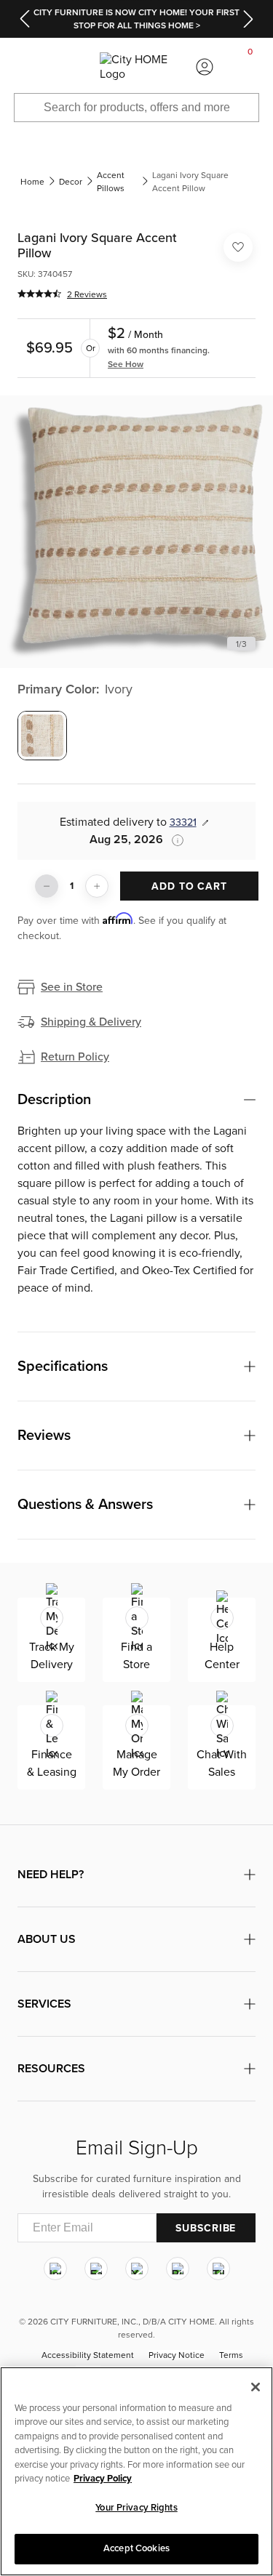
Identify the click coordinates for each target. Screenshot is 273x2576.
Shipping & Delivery (91, 1022)
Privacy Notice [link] (177, 2355)
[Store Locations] (68, 67)
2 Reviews (87, 294)
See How (126, 364)
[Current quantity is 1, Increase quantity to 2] (97, 886)
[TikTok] (218, 2269)
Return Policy (75, 1057)
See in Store (72, 987)
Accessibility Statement (88, 2355)
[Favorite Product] (238, 247)
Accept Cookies (136, 2548)
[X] (137, 2269)
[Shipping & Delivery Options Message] (173, 840)
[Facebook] (96, 2269)
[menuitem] (23, 67)
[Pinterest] (178, 2269)
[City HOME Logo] (136, 67)
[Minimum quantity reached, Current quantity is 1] (47, 886)
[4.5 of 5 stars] (39, 294)
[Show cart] (250, 67)
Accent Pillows (111, 182)
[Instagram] (55, 2269)
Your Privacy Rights (136, 2508)
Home (32, 182)
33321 (183, 822)
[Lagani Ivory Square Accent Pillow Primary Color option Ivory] (42, 736)
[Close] (256, 2387)
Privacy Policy (103, 2479)
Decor (71, 182)
